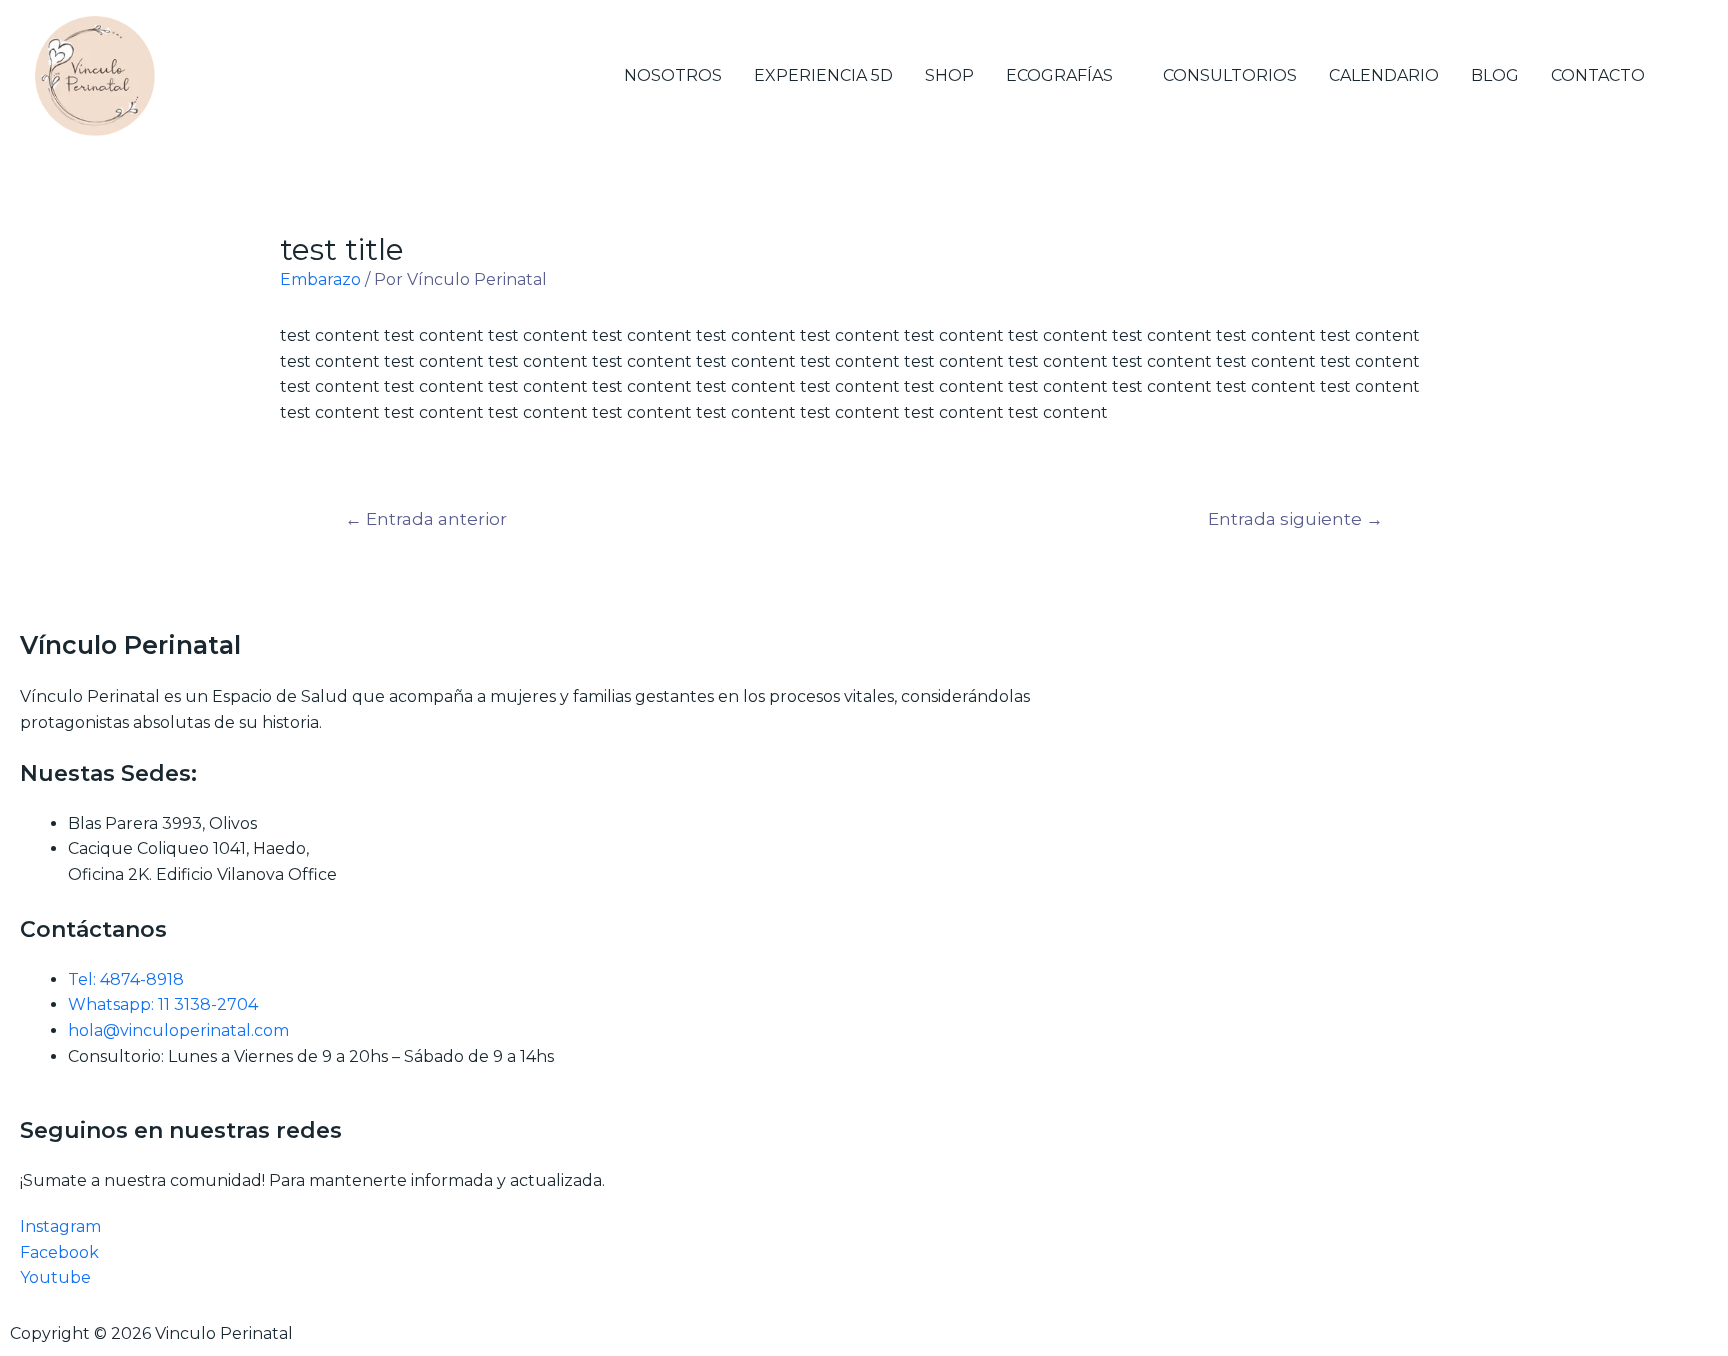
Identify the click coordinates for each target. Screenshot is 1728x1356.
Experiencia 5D (823, 75)
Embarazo (320, 279)
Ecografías (1059, 75)
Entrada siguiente (1295, 518)
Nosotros (673, 75)
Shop (949, 75)
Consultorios (1230, 75)
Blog (1495, 75)
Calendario (1384, 75)
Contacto (1598, 75)
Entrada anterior (426, 518)
